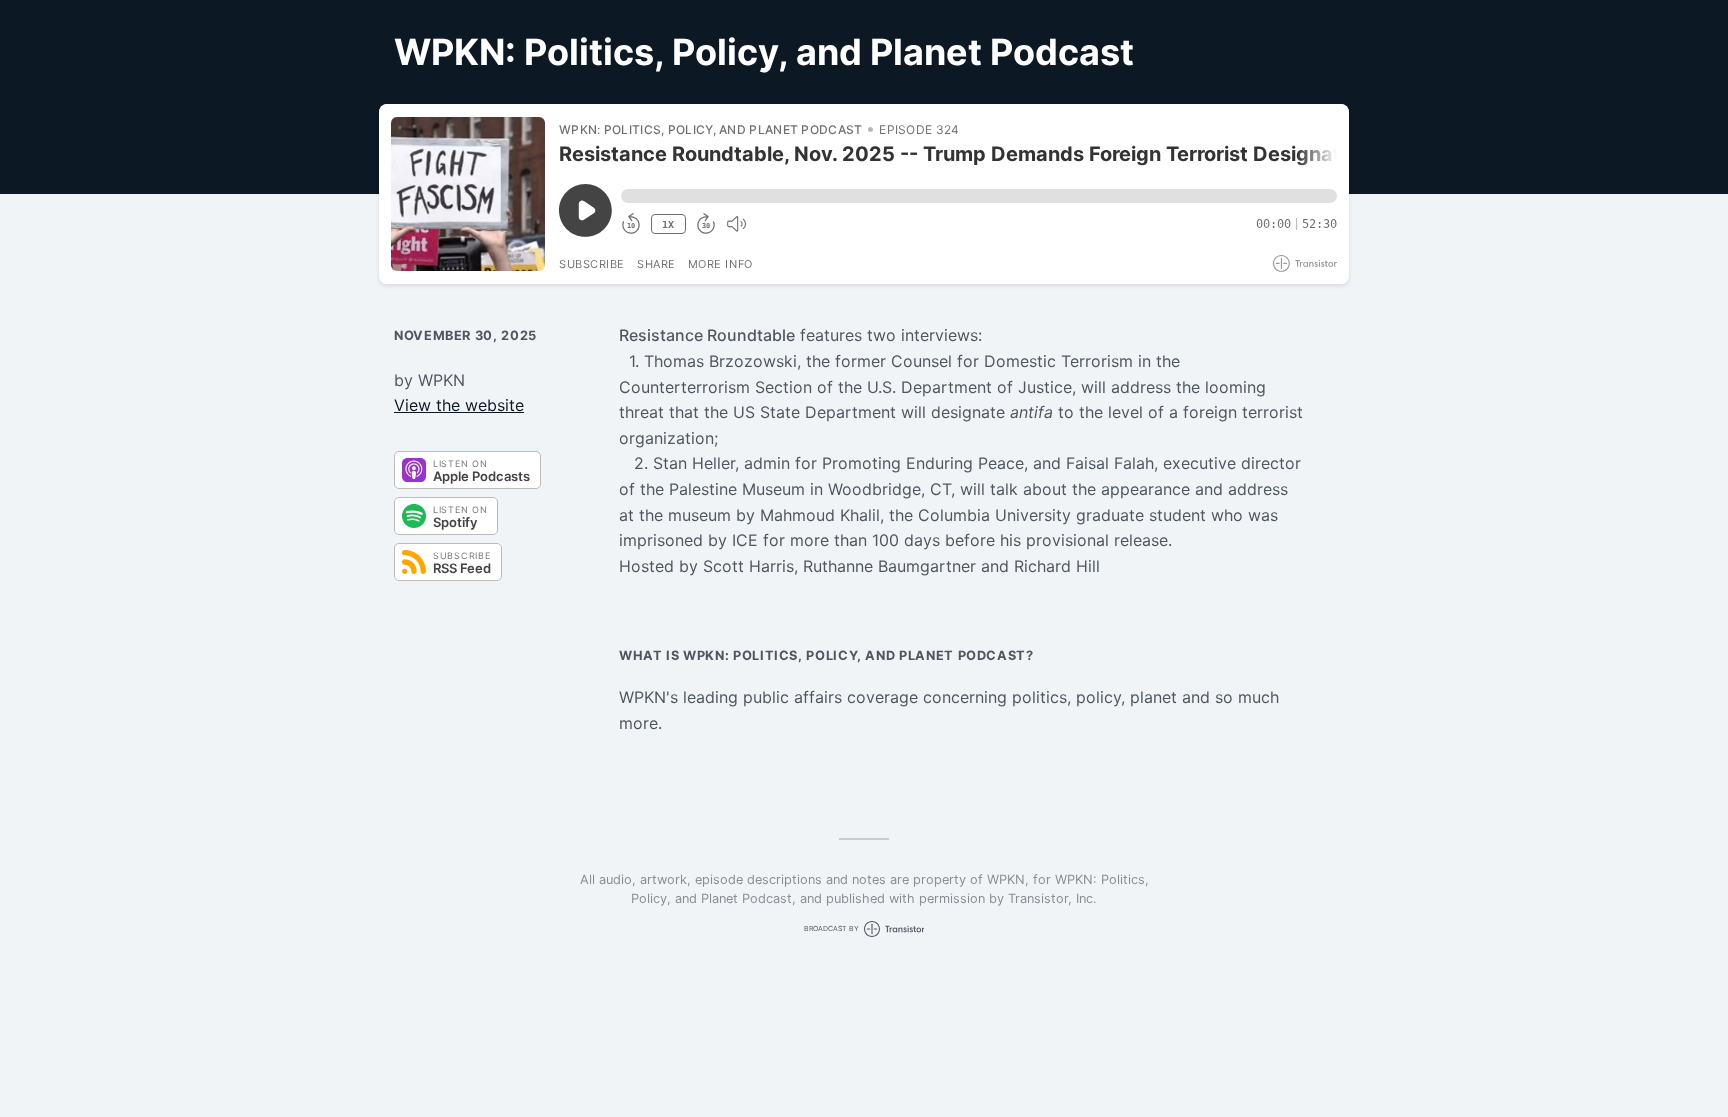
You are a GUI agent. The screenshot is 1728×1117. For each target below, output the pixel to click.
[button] (979, 196)
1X (668, 224)
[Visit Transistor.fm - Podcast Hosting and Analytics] (1305, 263)
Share (656, 264)
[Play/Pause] (468, 194)
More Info (720, 264)
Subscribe (592, 264)
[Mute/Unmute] (736, 224)
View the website (459, 405)
